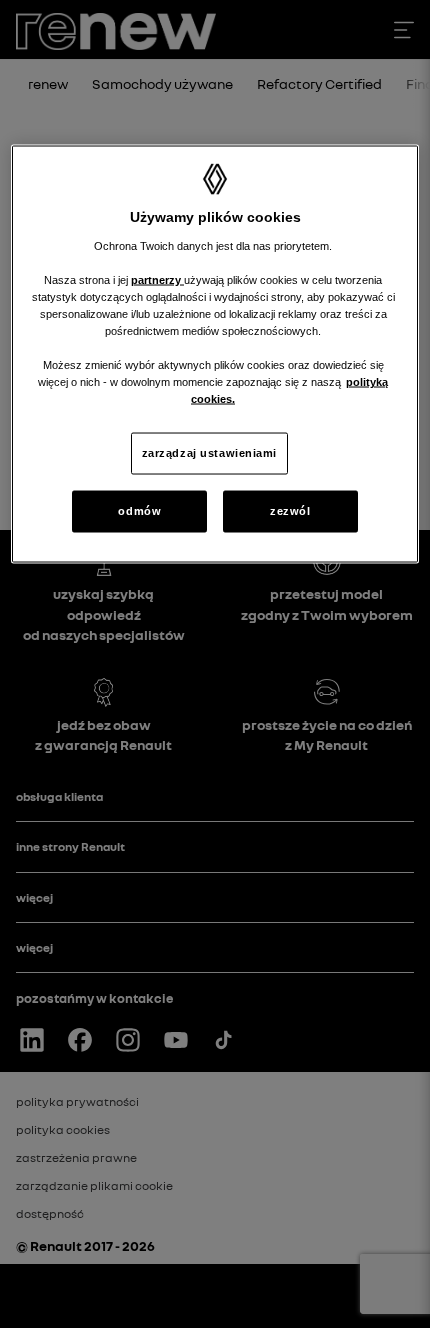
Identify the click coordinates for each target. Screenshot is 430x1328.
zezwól (290, 511)
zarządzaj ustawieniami (210, 453)
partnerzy (157, 279)
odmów (139, 511)
